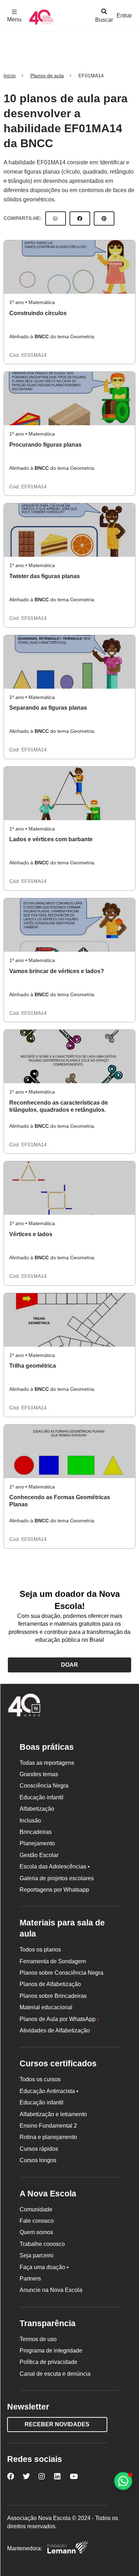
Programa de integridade (51, 2351)
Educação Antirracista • (49, 2091)
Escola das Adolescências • (55, 1867)
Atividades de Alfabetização (55, 2030)
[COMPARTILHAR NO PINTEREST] (104, 218)
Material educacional (46, 2007)
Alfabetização (37, 1809)
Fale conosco (37, 2221)
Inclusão (30, 1821)
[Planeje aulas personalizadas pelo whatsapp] (123, 2481)
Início (10, 76)
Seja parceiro (37, 2255)
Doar (69, 1665)
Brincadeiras (36, 1832)
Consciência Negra (44, 1786)
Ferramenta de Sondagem (53, 1961)
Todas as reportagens (47, 1763)
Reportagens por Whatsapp (54, 1890)
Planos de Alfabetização (50, 1984)
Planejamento (37, 1843)
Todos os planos (40, 1950)
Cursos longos (38, 2160)
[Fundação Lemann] (67, 2548)
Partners (30, 2279)
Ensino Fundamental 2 (48, 2126)
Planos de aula (47, 76)
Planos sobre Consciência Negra (61, 1973)
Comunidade (36, 2209)
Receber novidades (57, 2424)
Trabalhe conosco (42, 2244)
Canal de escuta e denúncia (55, 2374)
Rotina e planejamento (48, 2137)
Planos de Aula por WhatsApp (59, 2019)
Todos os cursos (40, 2079)
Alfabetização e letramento (53, 2114)
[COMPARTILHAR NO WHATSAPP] (56, 218)
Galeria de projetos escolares (57, 1878)
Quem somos (36, 2232)
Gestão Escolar (39, 1855)
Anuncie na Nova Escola (51, 2290)
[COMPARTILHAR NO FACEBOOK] (80, 218)
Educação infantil (42, 1797)
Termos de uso (38, 2339)
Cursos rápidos (39, 2149)
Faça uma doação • (44, 2267)
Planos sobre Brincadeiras (53, 1996)
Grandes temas (39, 1774)
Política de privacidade (48, 2362)
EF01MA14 (34, 355)
